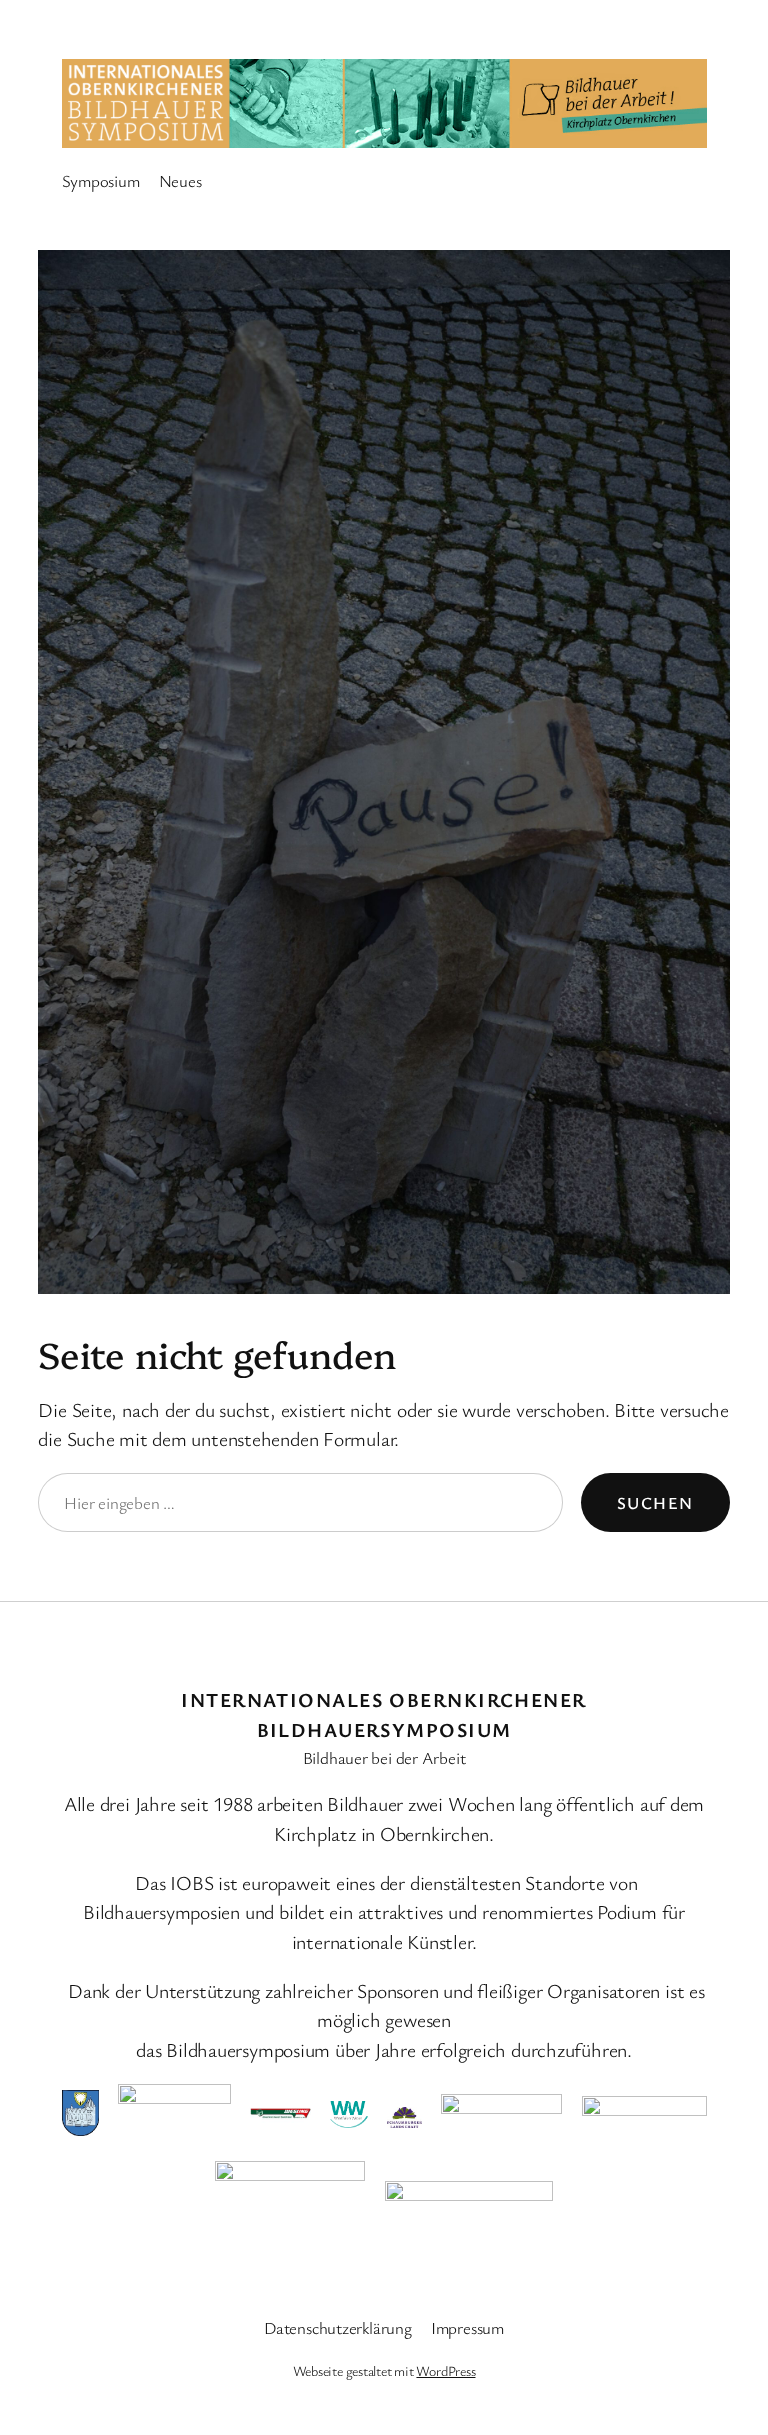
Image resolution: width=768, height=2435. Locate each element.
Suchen (655, 1502)
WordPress (445, 2370)
